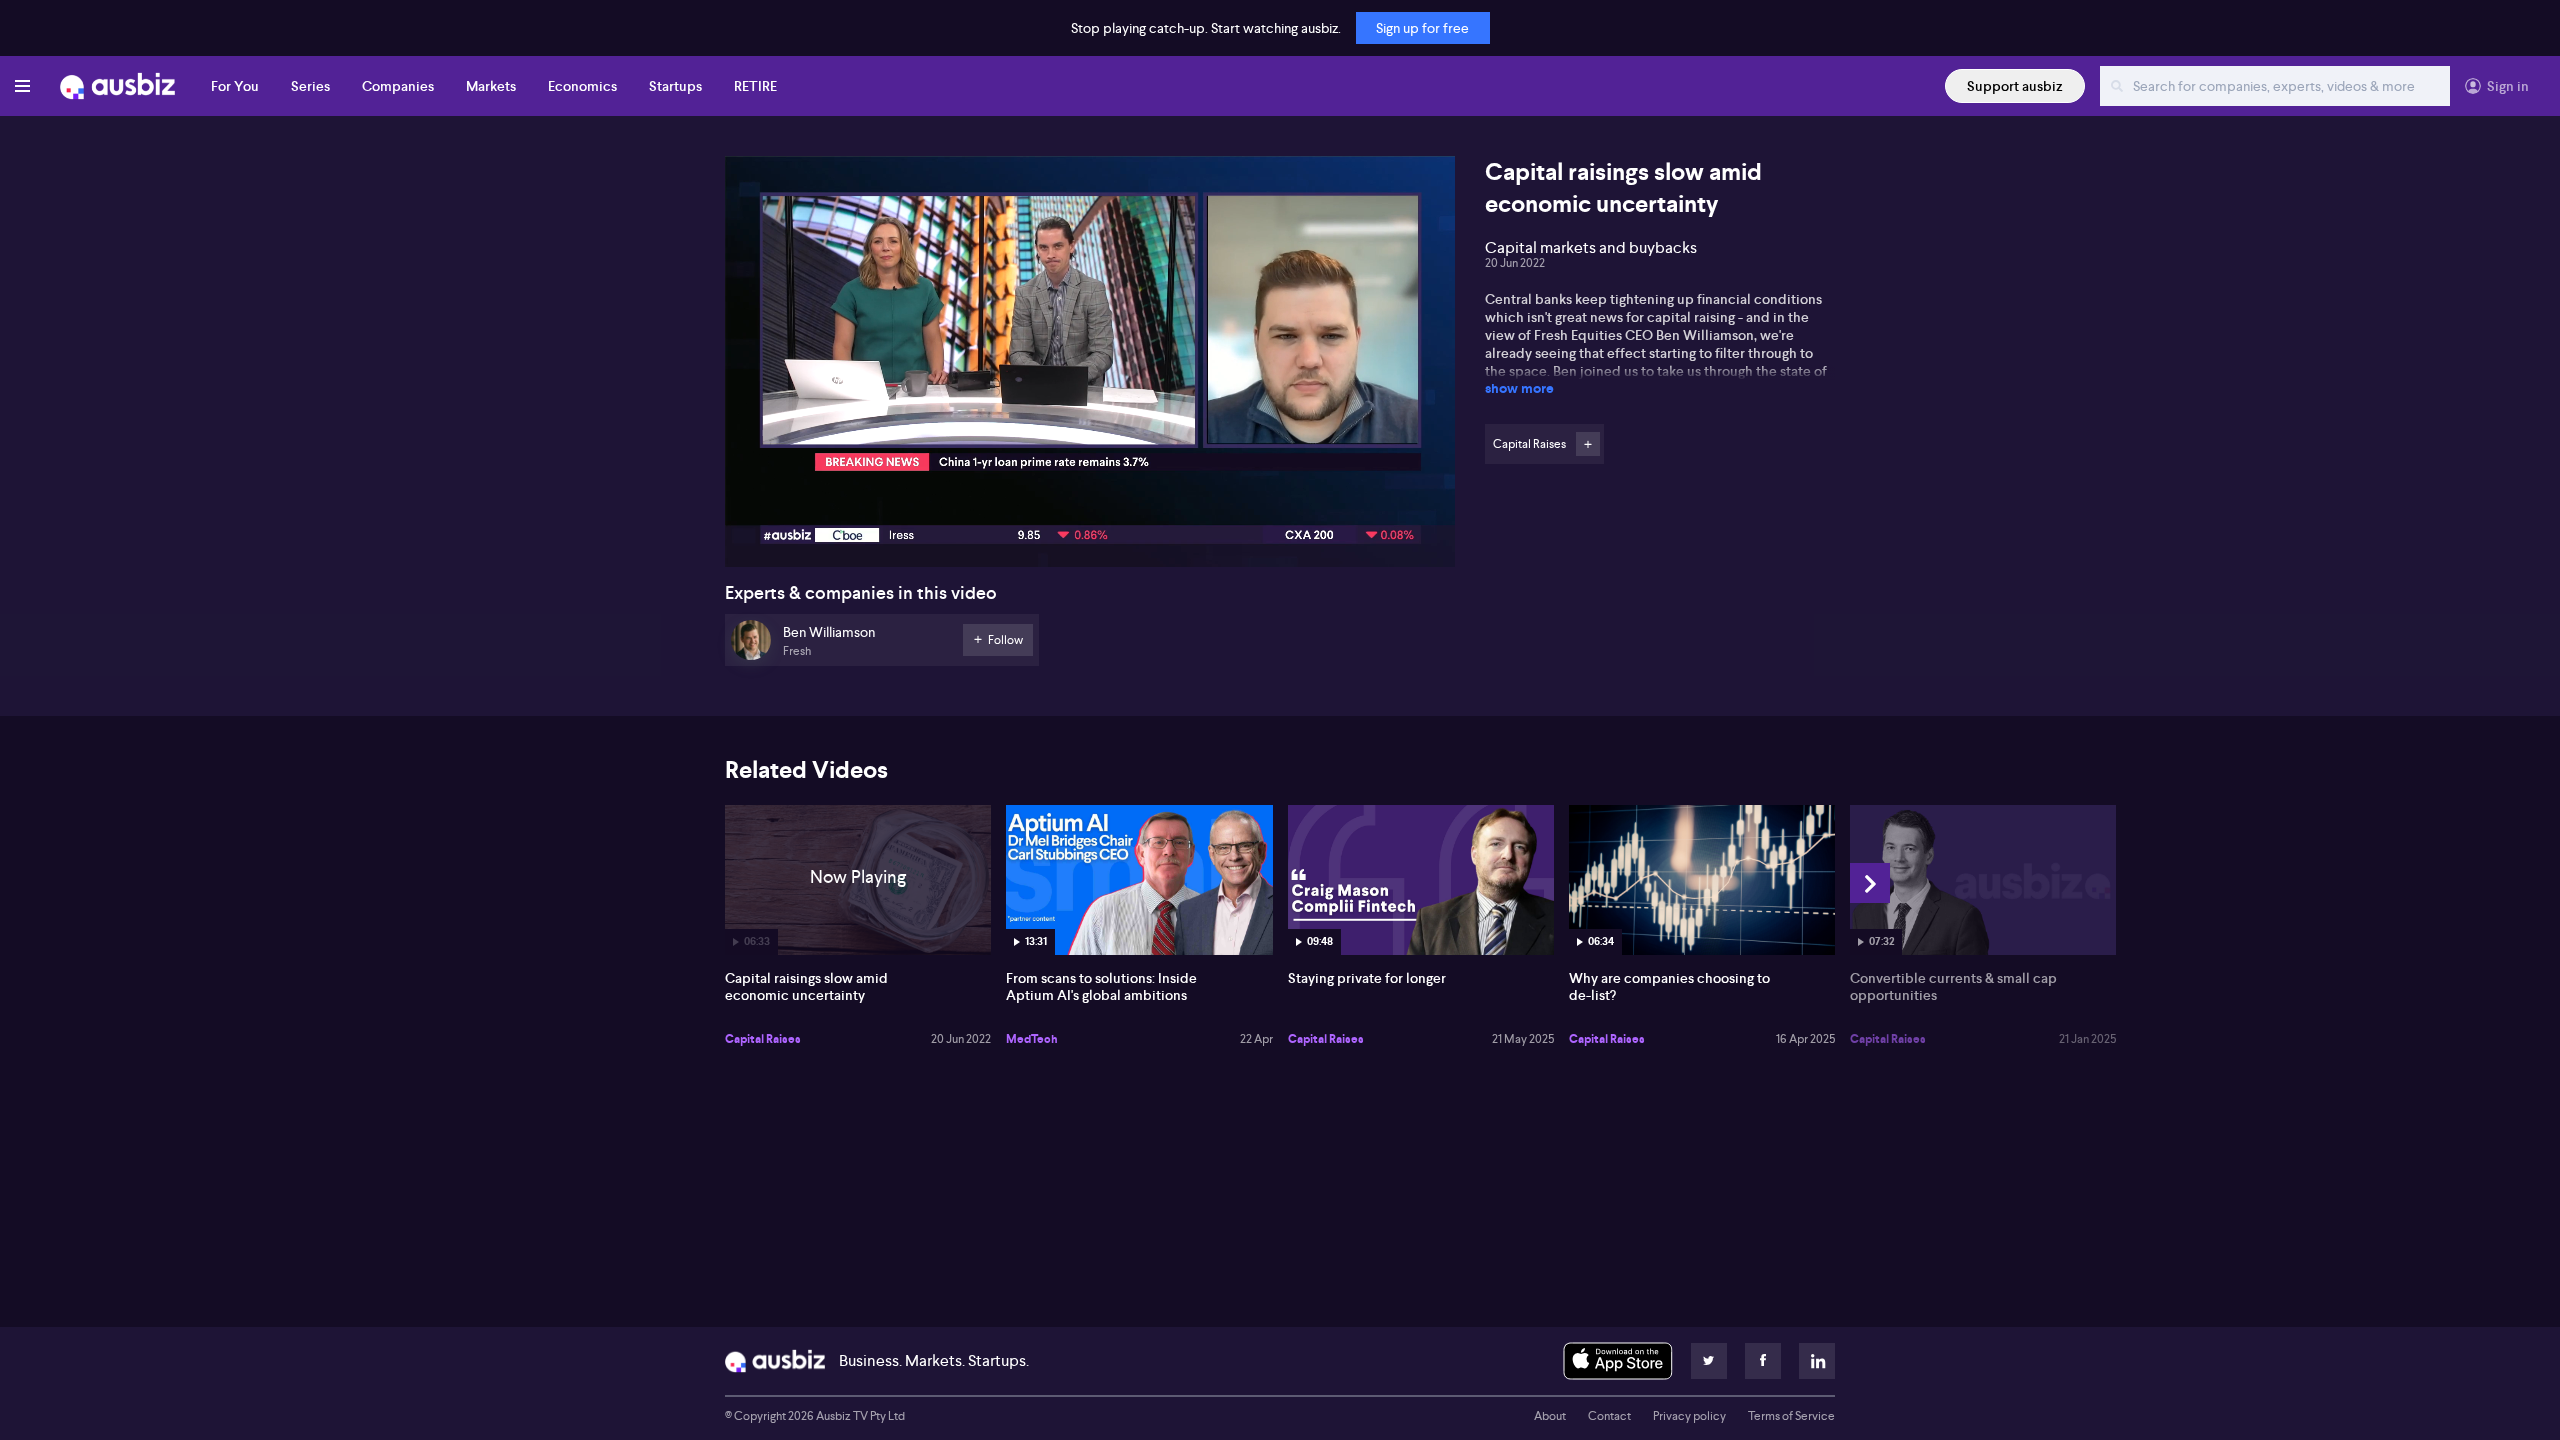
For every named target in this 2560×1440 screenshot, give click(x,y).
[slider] (1090, 495)
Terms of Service (1791, 1416)
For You (235, 86)
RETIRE (755, 86)
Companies (398, 86)
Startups (675, 86)
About (1550, 1416)
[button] (1096, 367)
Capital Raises (763, 1039)
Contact (1609, 1416)
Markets (491, 86)
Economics (582, 86)
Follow (1588, 444)
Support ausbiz (2015, 86)
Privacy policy (1689, 1416)
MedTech (1032, 1039)
